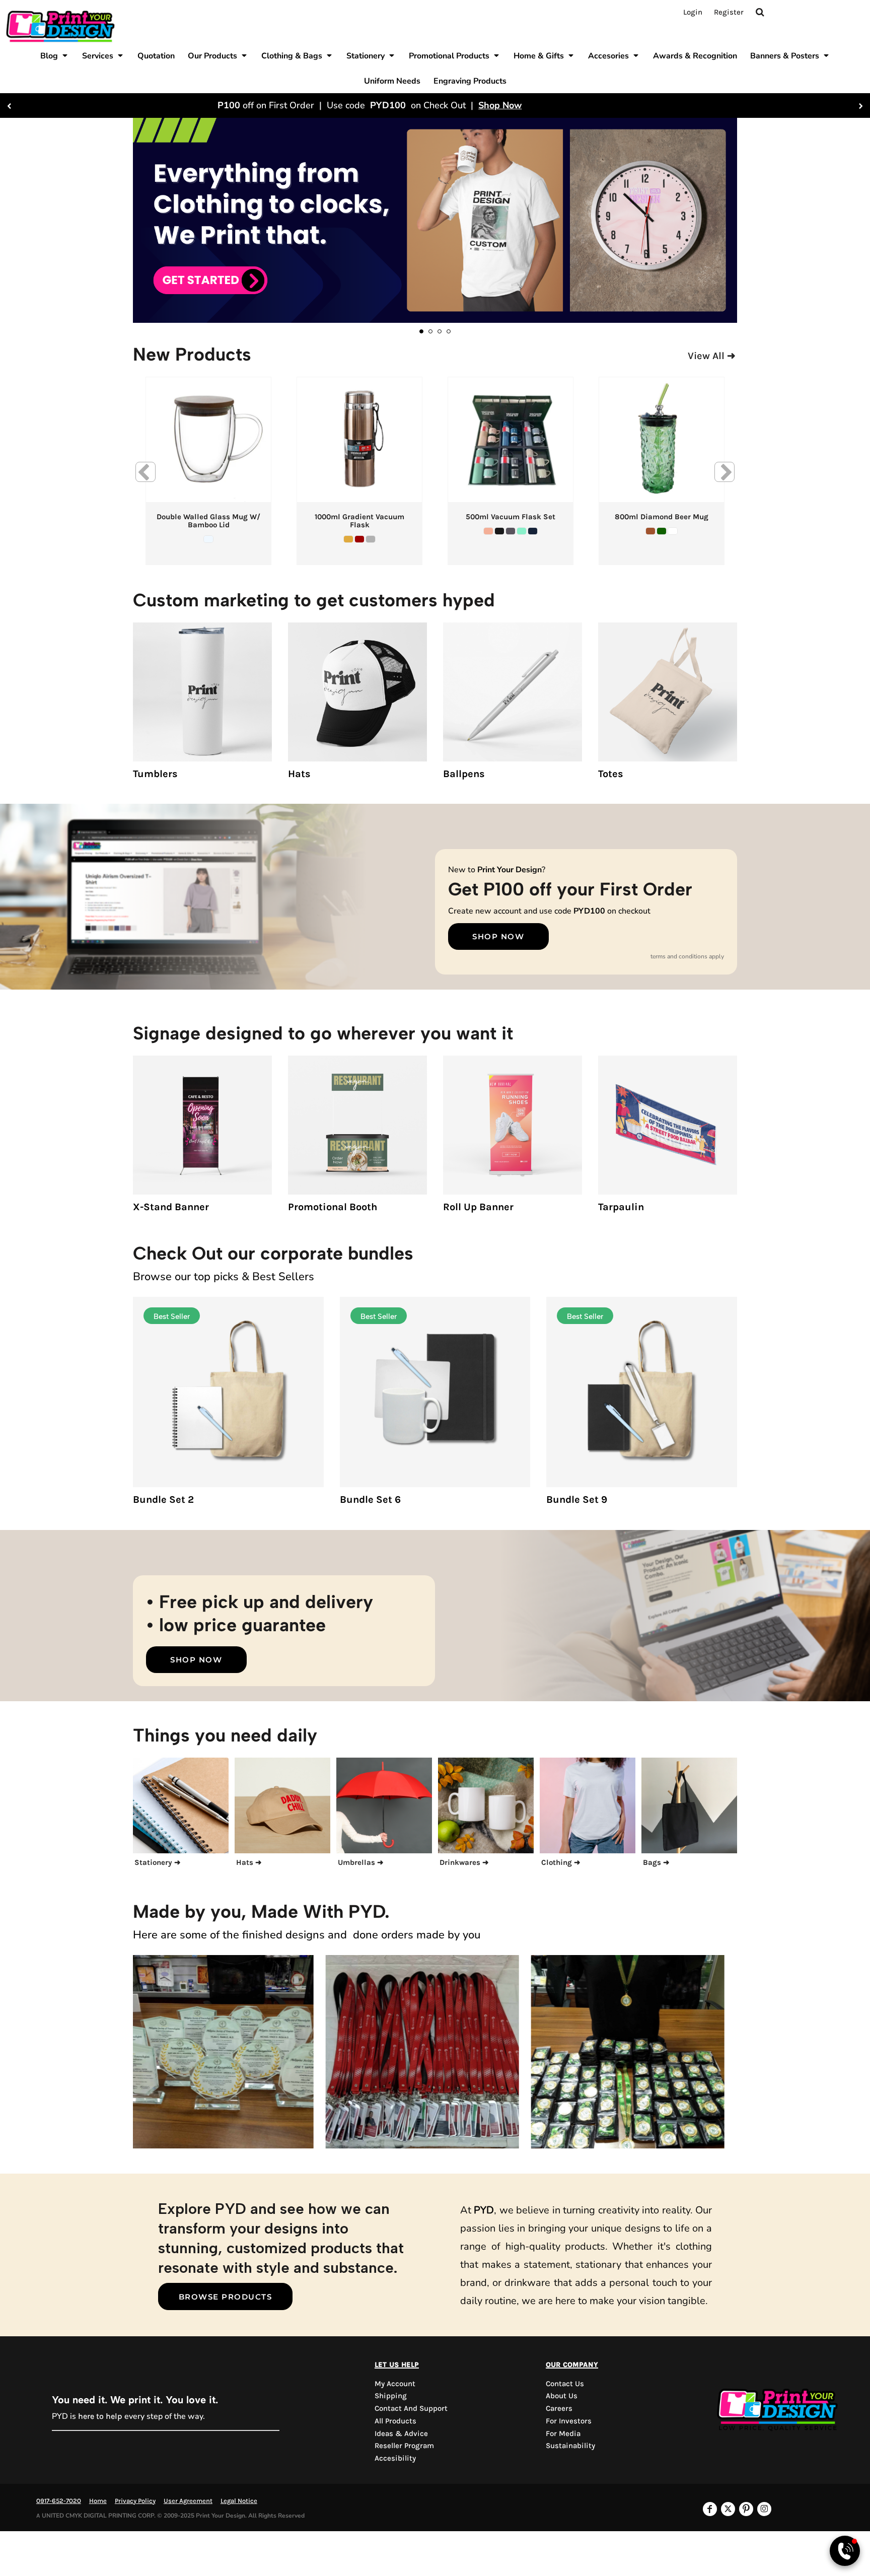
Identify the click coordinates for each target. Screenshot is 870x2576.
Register (729, 12)
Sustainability (570, 2446)
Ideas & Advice (401, 2433)
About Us (562, 2396)
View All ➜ (712, 356)
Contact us (565, 2384)
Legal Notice (239, 2501)
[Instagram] (764, 2509)
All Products (395, 2421)
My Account (395, 2384)
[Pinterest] (746, 2509)
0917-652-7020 (59, 2501)
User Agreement (188, 2501)
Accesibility (395, 2458)
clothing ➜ (561, 1862)
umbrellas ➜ (361, 1862)
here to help (100, 2416)
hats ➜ (249, 1862)
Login (693, 12)
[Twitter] (728, 2509)
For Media (563, 2433)
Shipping (391, 2396)
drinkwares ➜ (464, 1862)
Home (98, 2501)
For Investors (569, 2421)
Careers (559, 2408)
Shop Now (565, 105)
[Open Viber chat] (845, 2551)
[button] (55, 55)
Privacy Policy (135, 2501)
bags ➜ (656, 1862)
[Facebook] (710, 2509)
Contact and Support (411, 2408)
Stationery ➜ (158, 1862)
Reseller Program (404, 2446)
